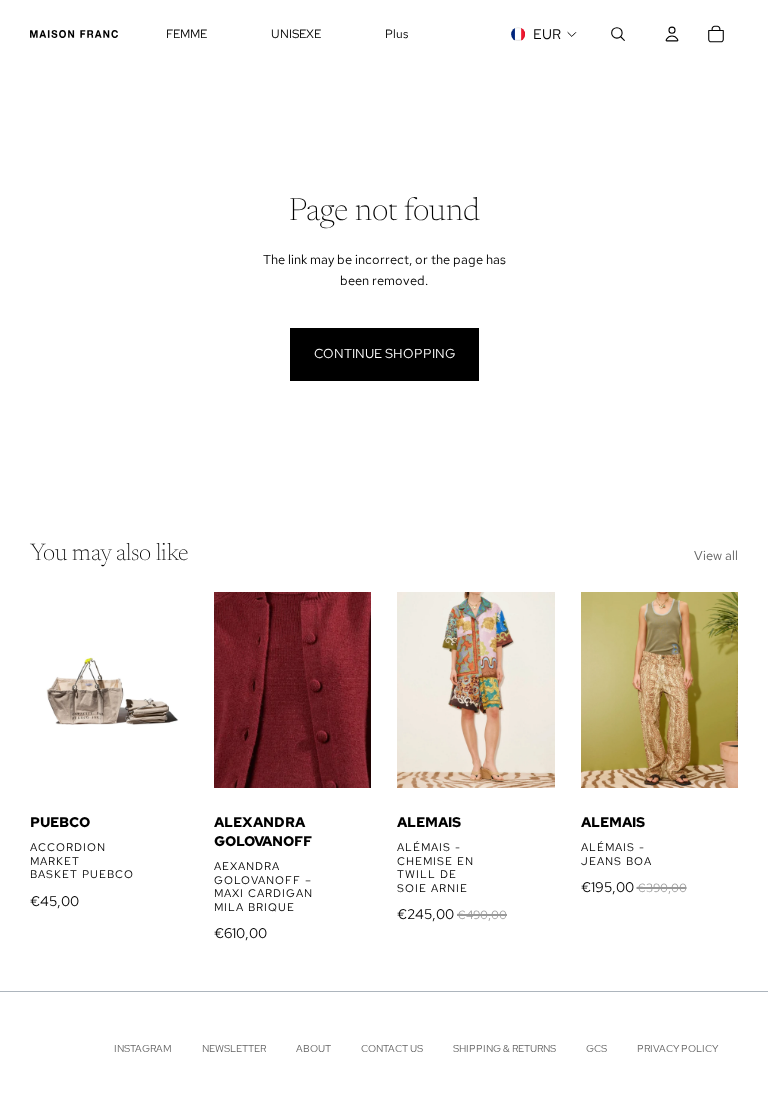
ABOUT (313, 1049)
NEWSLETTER (234, 1049)
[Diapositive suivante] (166, 690)
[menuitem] (396, 34)
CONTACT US (392, 1049)
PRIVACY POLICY (677, 1049)
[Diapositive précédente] (52, 690)
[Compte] (672, 34)
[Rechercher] (618, 34)
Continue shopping (384, 353)
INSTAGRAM (143, 1049)
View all (716, 555)
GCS (596, 1049)
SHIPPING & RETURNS (504, 1049)
